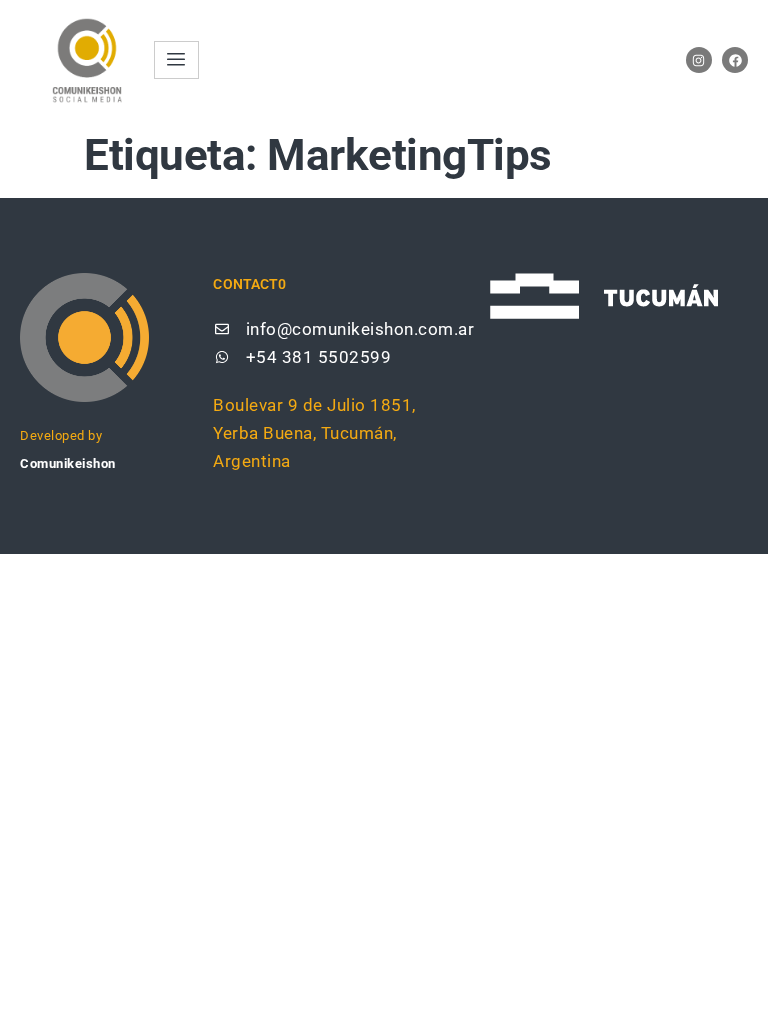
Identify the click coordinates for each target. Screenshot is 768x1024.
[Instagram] (699, 60)
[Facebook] (735, 60)
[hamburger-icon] (176, 60)
